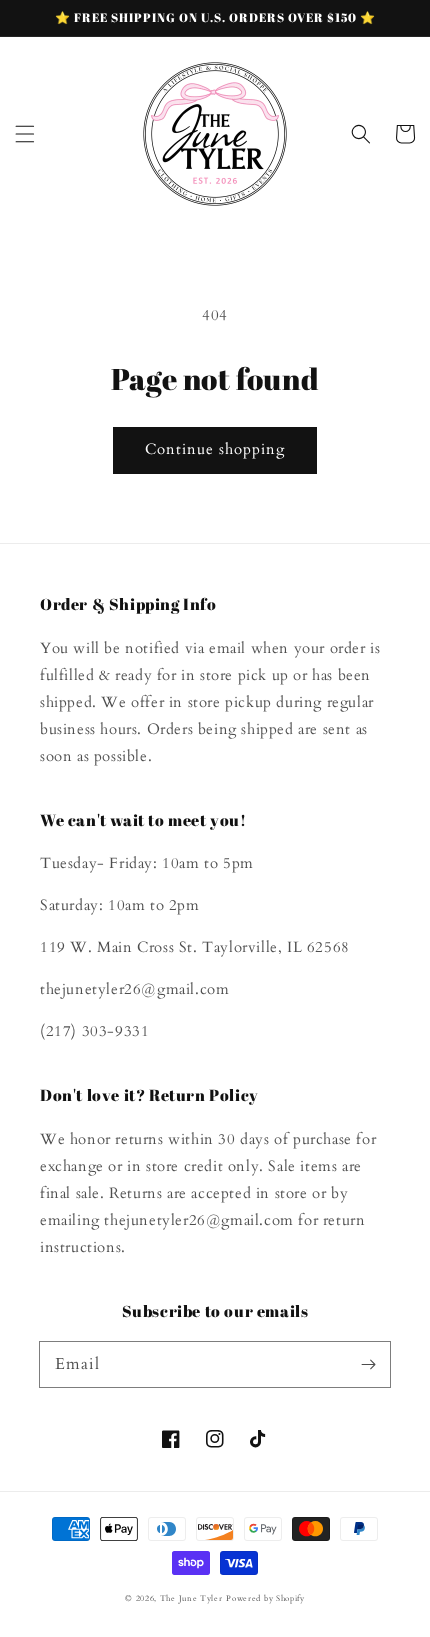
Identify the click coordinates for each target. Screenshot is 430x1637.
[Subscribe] (368, 1364)
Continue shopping (215, 449)
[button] (25, 134)
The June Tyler (191, 1598)
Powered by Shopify (265, 1598)
